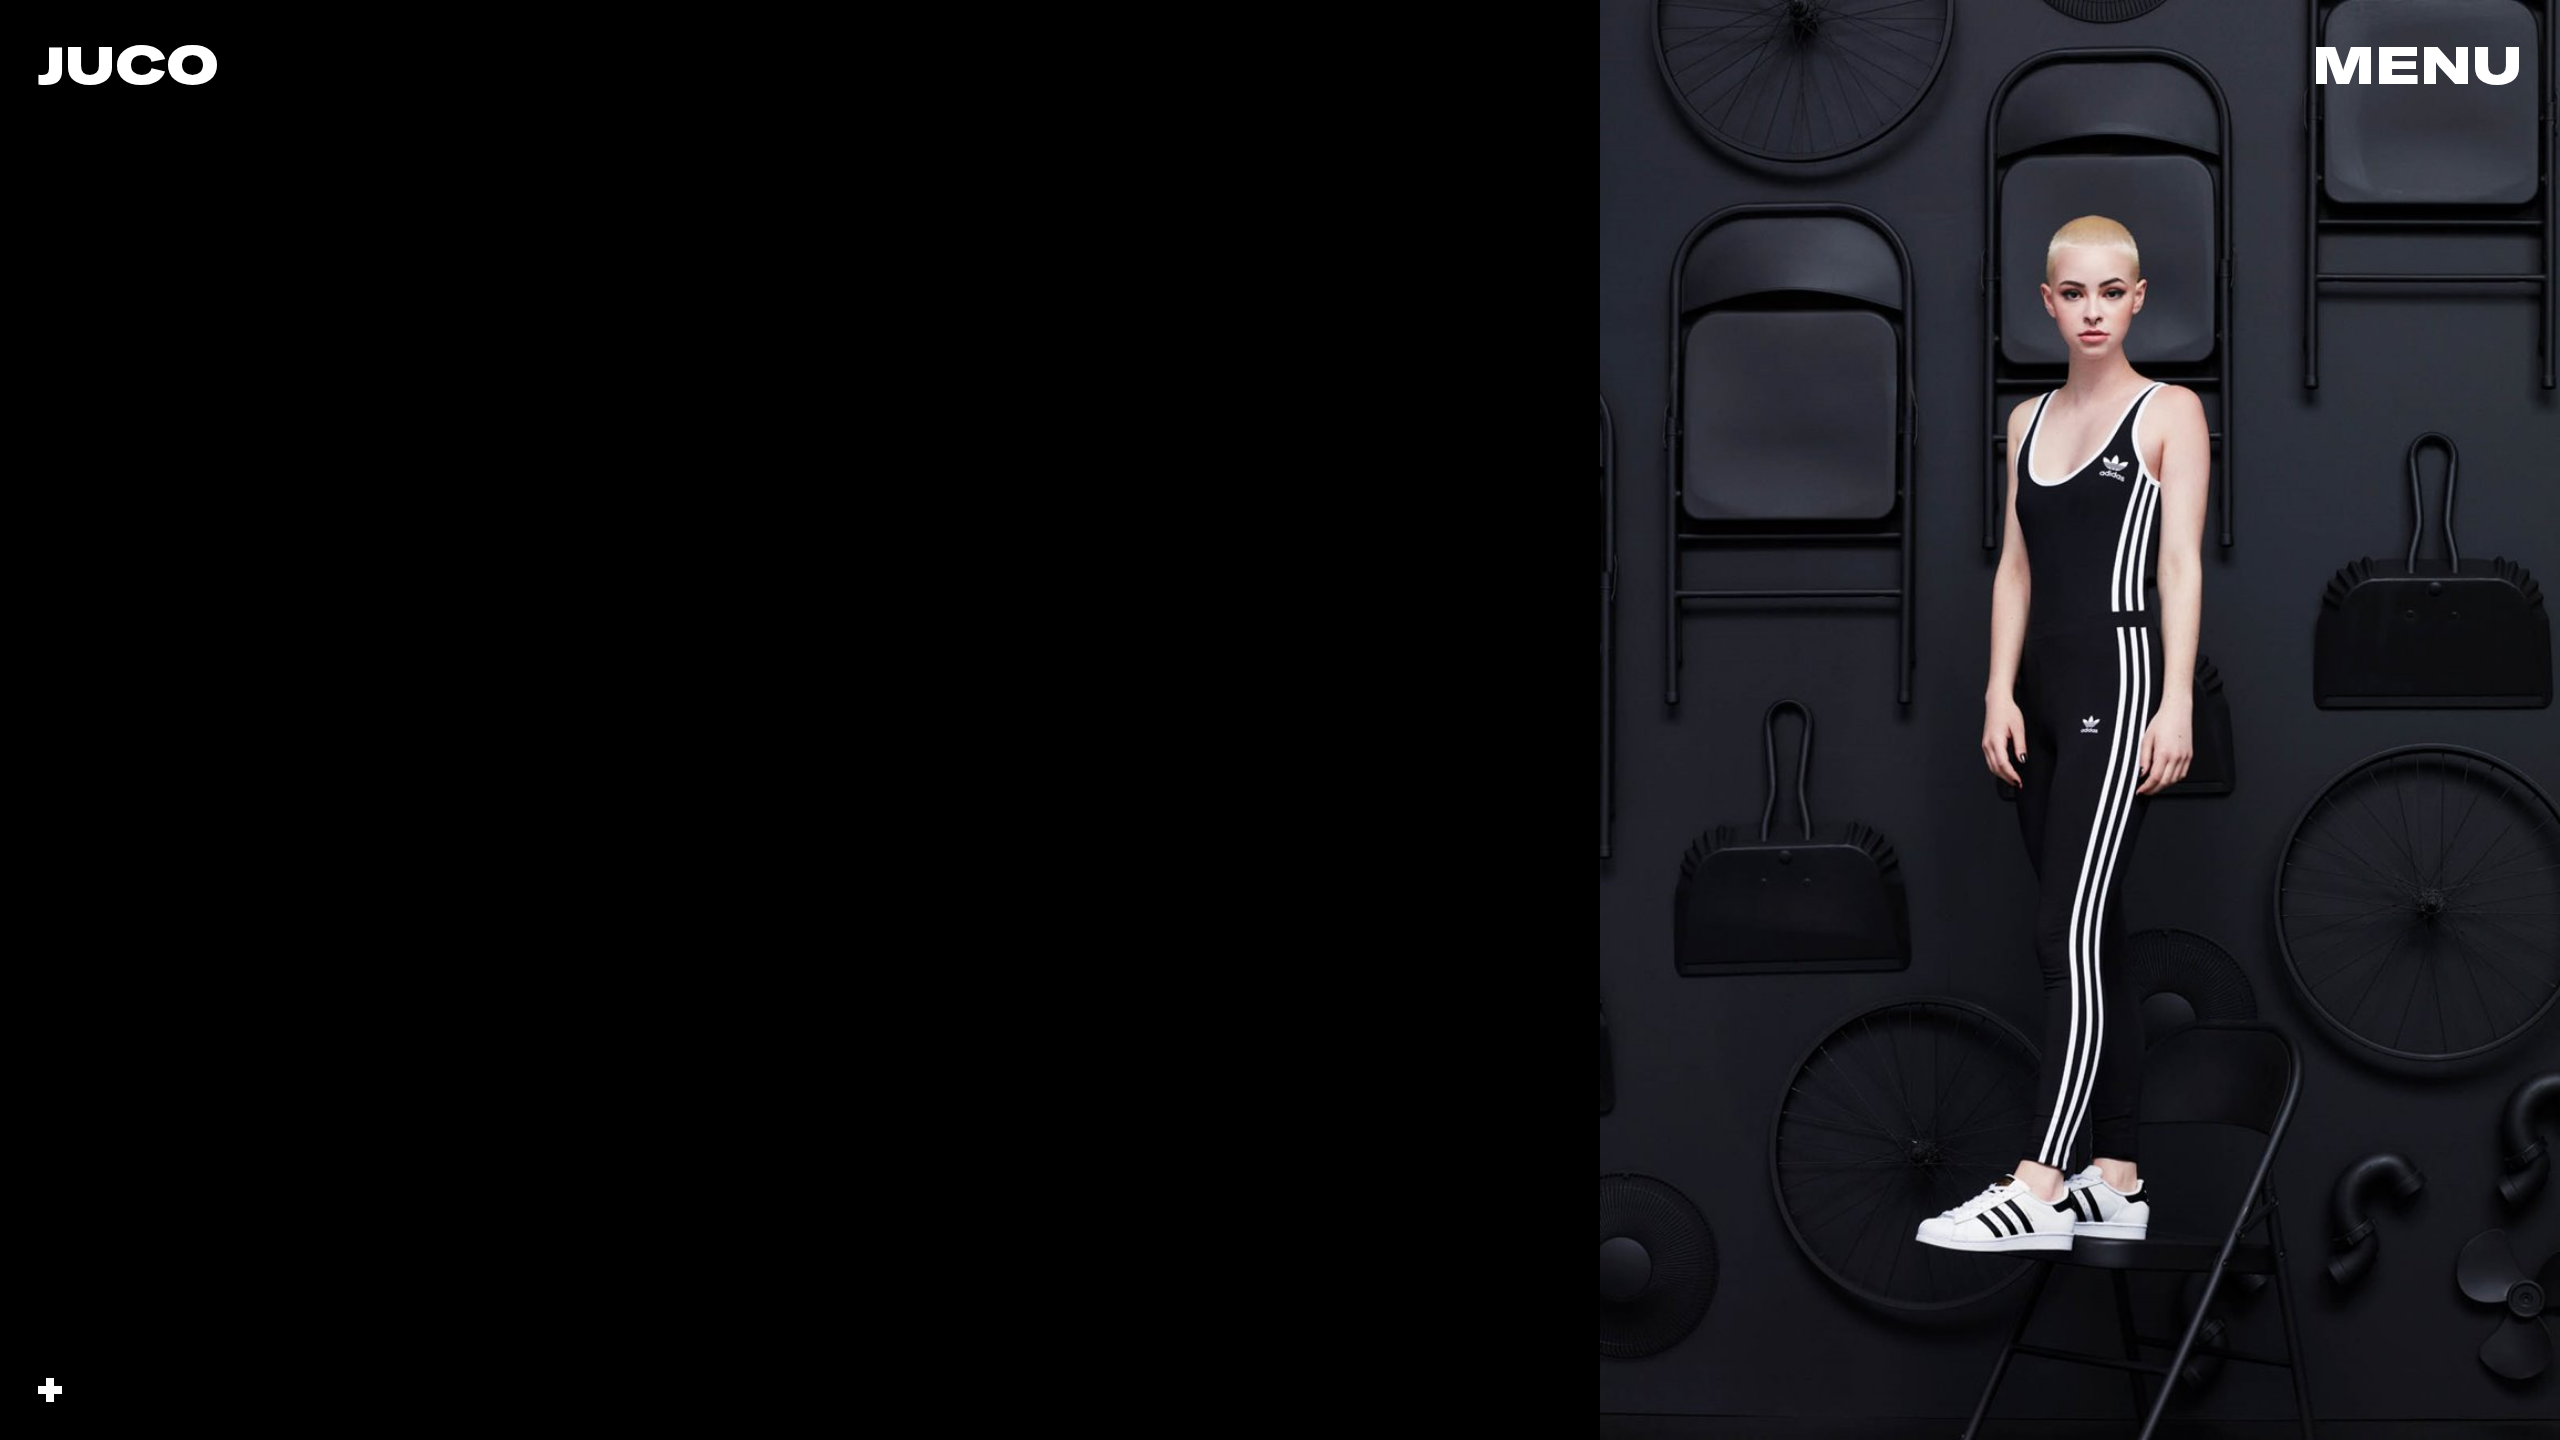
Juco (128, 63)
